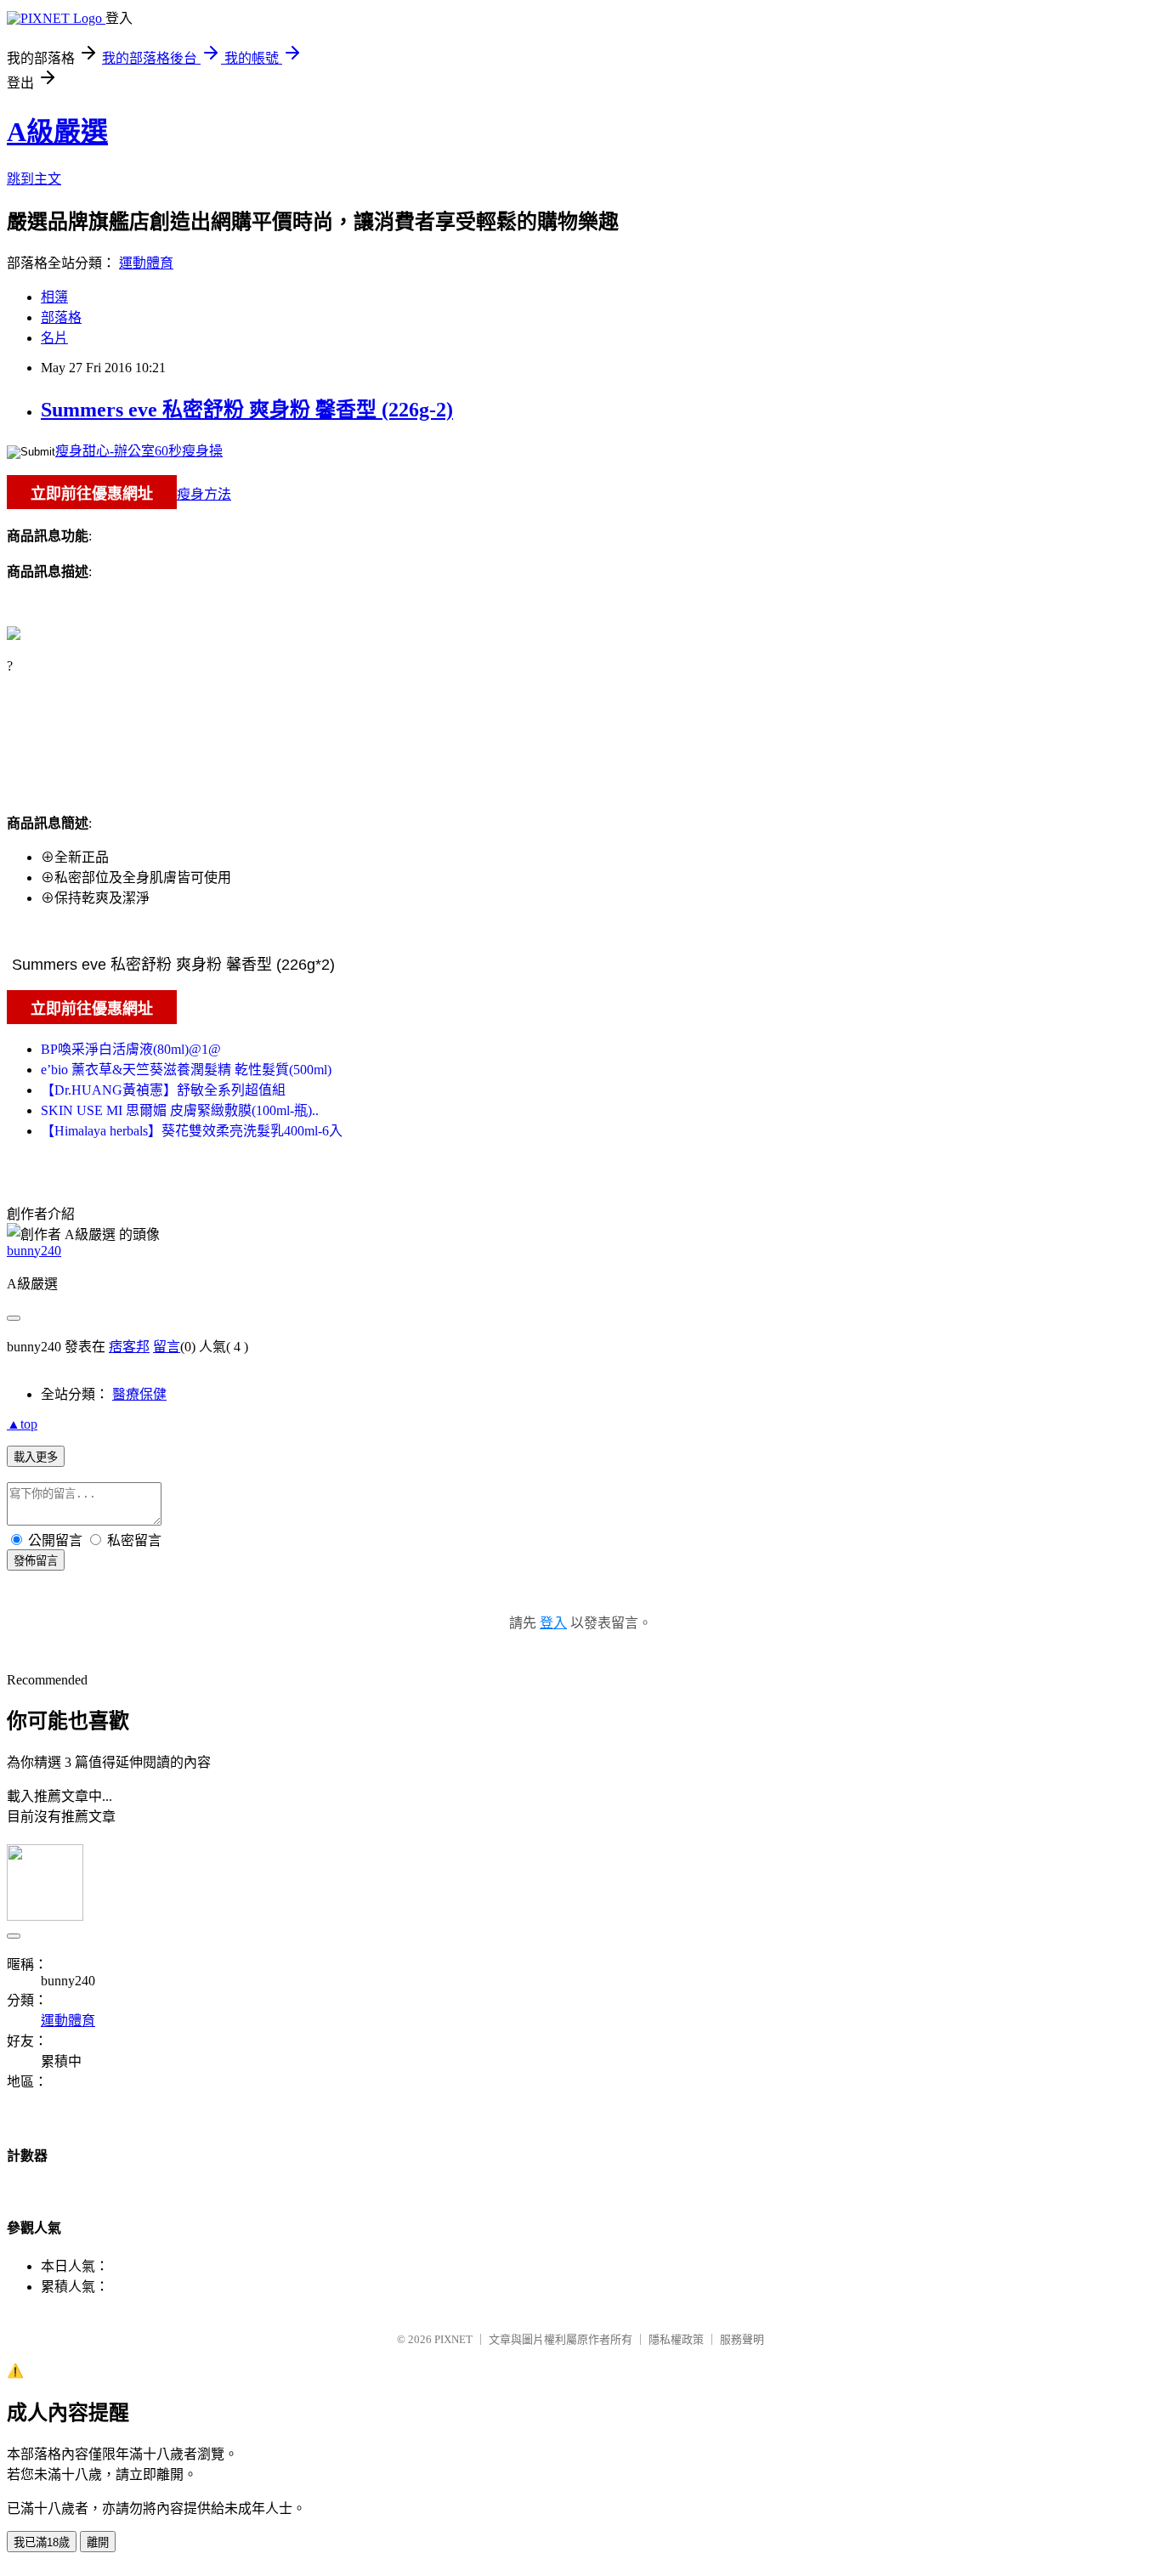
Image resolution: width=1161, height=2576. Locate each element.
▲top (22, 1424)
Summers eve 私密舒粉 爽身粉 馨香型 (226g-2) (247, 410)
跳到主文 (34, 179)
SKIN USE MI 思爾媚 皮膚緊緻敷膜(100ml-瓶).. (180, 1110)
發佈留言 (36, 1561)
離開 (98, 2542)
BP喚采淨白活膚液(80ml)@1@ (131, 1049)
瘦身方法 (204, 494)
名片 (54, 338)
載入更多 (36, 1457)
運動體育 (146, 263)
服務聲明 (742, 2339)
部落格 (61, 317)
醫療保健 (139, 1394)
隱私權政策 (676, 2339)
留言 (167, 1347)
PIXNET (453, 2339)
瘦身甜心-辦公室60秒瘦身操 (139, 451)
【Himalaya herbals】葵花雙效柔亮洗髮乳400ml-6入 (192, 1131)
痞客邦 (129, 1347)
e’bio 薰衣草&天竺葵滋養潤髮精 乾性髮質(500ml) (186, 1070)
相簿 (54, 297)
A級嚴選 (57, 132)
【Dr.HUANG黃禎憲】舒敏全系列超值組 (163, 1090)
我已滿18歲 (42, 2542)
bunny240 (34, 1251)
